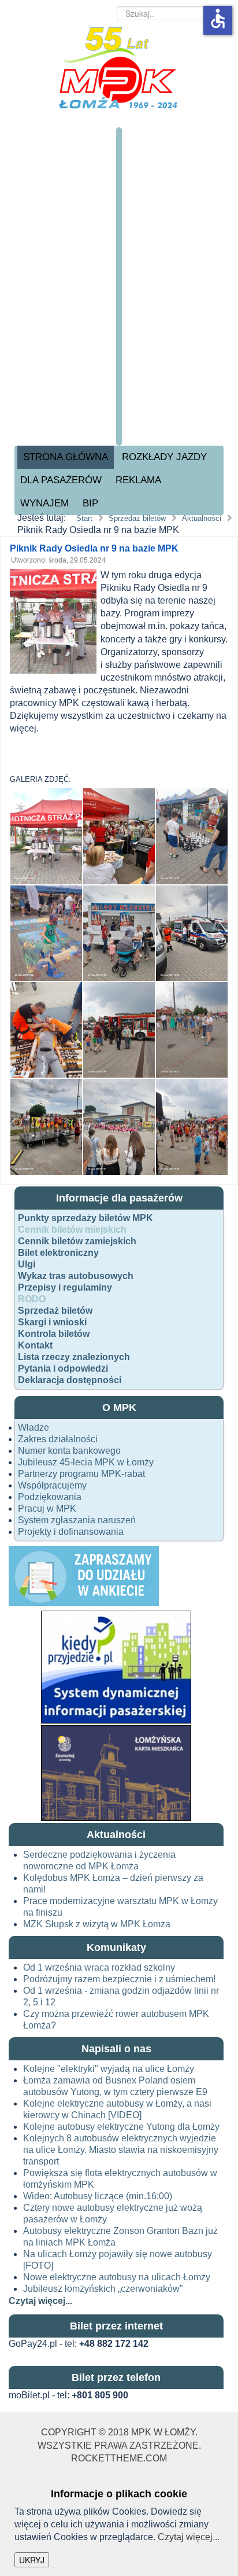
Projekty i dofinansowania (71, 1532)
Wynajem (44, 503)
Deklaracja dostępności (70, 1380)
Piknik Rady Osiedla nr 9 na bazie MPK (94, 548)
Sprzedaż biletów (55, 1311)
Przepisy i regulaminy (65, 1287)
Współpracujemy (52, 1485)
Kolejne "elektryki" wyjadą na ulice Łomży (109, 2069)
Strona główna (66, 457)
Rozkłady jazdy (164, 457)
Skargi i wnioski (52, 1322)
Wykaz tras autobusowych (76, 1276)
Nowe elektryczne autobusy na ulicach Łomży (117, 2277)
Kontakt (35, 1345)
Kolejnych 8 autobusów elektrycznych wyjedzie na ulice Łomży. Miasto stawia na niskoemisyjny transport (121, 2150)
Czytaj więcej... (189, 2537)
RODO (32, 1299)
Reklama (138, 480)
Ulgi (27, 1264)
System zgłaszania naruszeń (77, 1520)
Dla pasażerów (61, 480)
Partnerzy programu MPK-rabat (81, 1474)
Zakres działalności (58, 1439)
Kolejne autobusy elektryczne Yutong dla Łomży (121, 2127)
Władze (34, 1427)
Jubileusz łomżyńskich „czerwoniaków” (103, 2289)
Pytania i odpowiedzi (63, 1368)
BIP (90, 503)
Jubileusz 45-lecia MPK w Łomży (86, 1462)
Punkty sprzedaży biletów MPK (85, 1218)
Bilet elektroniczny (58, 1253)
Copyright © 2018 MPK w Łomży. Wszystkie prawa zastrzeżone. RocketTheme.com (119, 2445)
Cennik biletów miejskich (72, 1230)
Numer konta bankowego (69, 1451)
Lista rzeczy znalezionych (74, 1357)
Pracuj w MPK (47, 1509)
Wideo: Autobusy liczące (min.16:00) (98, 2196)
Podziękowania (50, 1497)
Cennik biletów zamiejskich (77, 1241)
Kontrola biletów (54, 1334)
